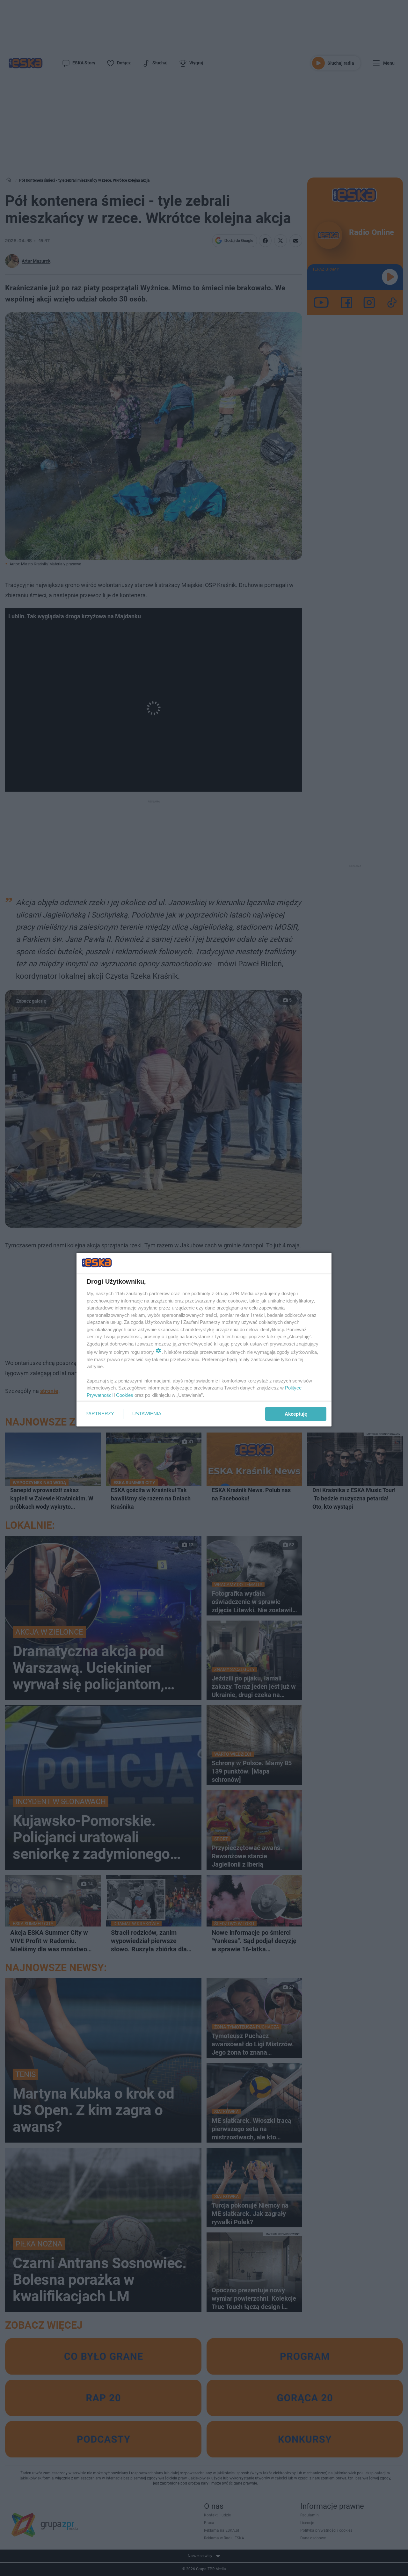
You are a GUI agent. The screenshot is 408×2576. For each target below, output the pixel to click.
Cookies (125, 1395)
